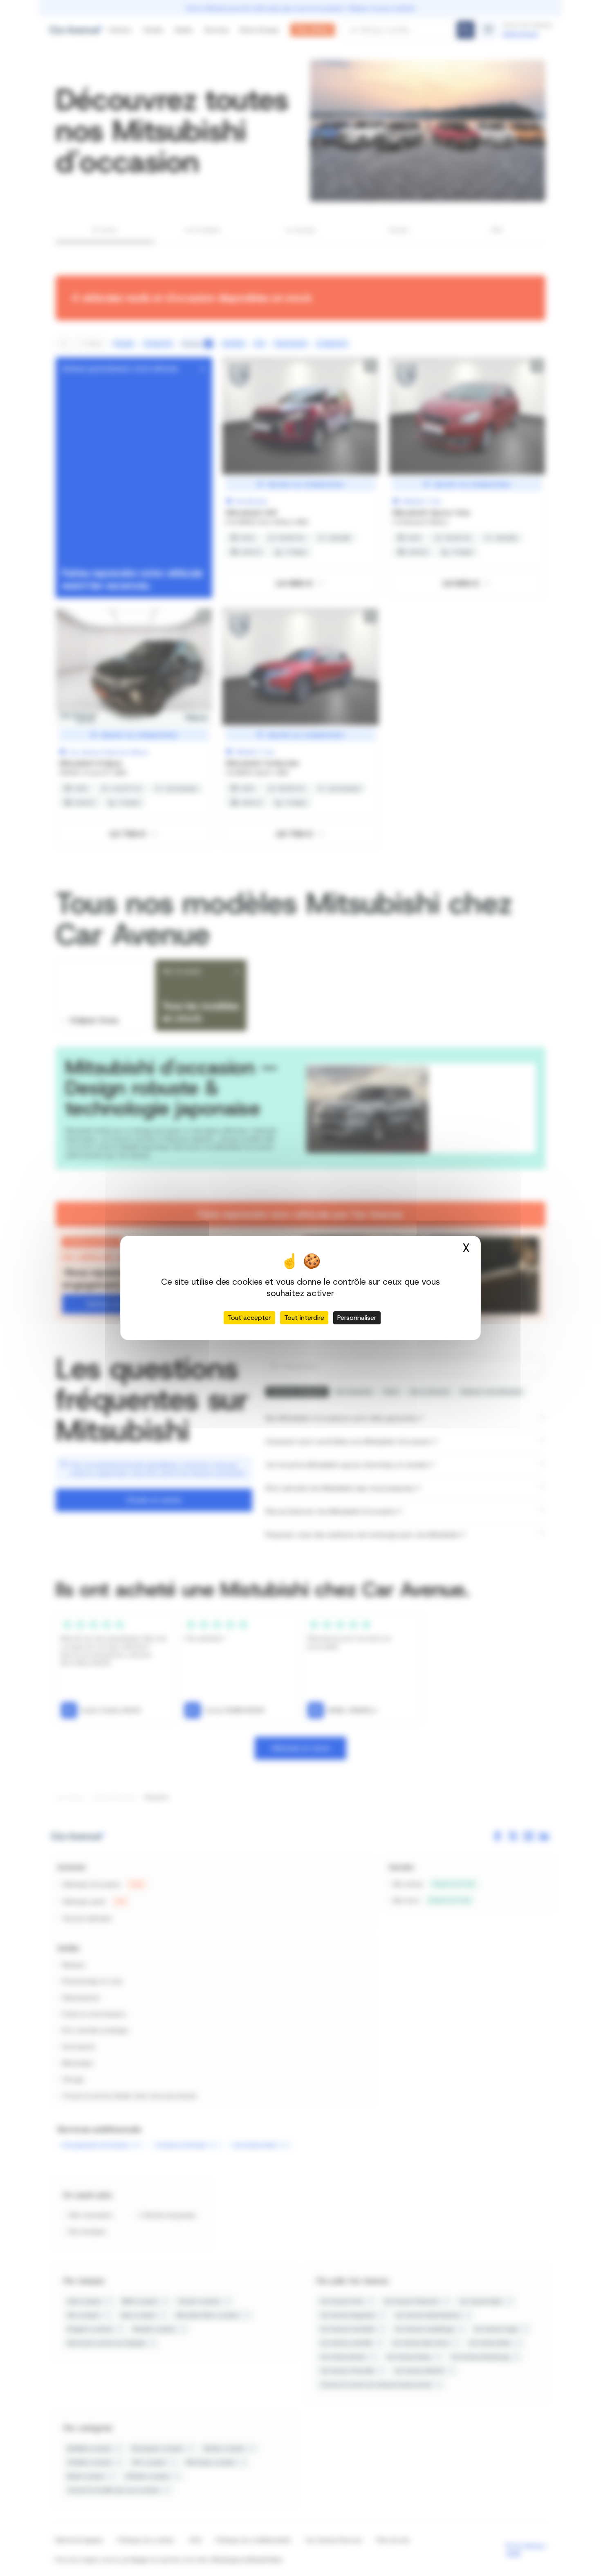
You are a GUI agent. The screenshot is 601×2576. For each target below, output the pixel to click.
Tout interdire (304, 1318)
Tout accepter (249, 1318)
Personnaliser (357, 1318)
